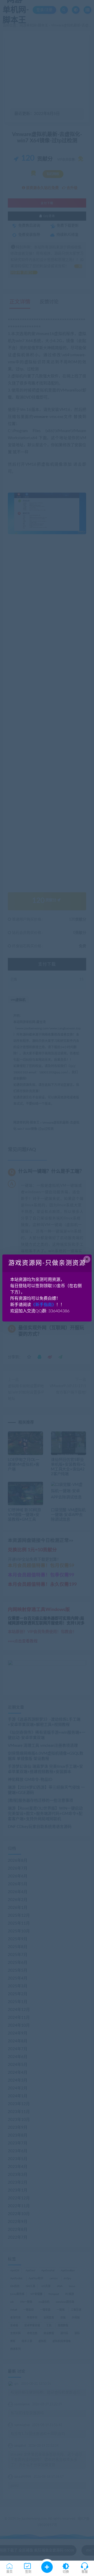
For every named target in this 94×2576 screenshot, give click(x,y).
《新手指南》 (44, 1305)
